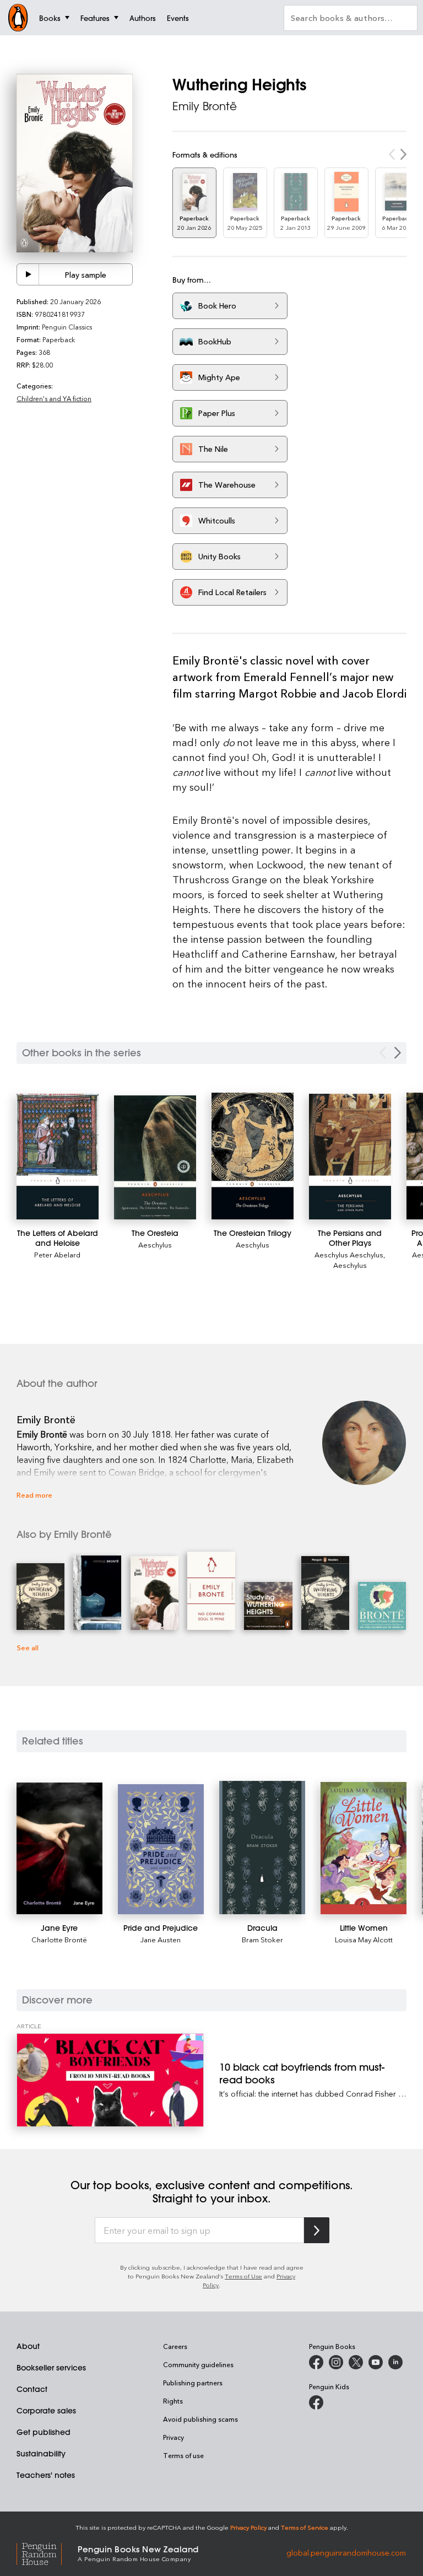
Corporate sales (46, 2411)
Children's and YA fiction (54, 398)
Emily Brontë (205, 106)
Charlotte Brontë (59, 1939)
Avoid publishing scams (200, 2419)
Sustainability (41, 2454)
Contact (32, 2389)
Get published (44, 2432)
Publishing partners (193, 2383)
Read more (34, 1495)
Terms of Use (243, 2276)
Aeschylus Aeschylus (349, 1254)
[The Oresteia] (155, 1158)
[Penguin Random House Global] (47, 2553)
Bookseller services (51, 2368)
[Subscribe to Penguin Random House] (317, 2230)
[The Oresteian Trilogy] (253, 1156)
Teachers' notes (46, 2475)
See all (28, 1647)
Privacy (173, 2437)
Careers (175, 2346)
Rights (173, 2401)
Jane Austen (161, 1939)
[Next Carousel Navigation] (398, 1053)
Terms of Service (305, 2527)
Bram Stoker (262, 1939)
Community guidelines (198, 2364)
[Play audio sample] (28, 274)
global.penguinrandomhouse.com (346, 2553)
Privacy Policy (248, 2527)
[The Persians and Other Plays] (350, 1157)
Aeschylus (155, 1244)
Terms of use (183, 2455)
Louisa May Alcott (364, 1939)
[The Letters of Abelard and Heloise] (58, 1157)
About (28, 2346)
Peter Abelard (57, 1254)
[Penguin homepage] (18, 18)
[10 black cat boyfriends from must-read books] (110, 2080)
